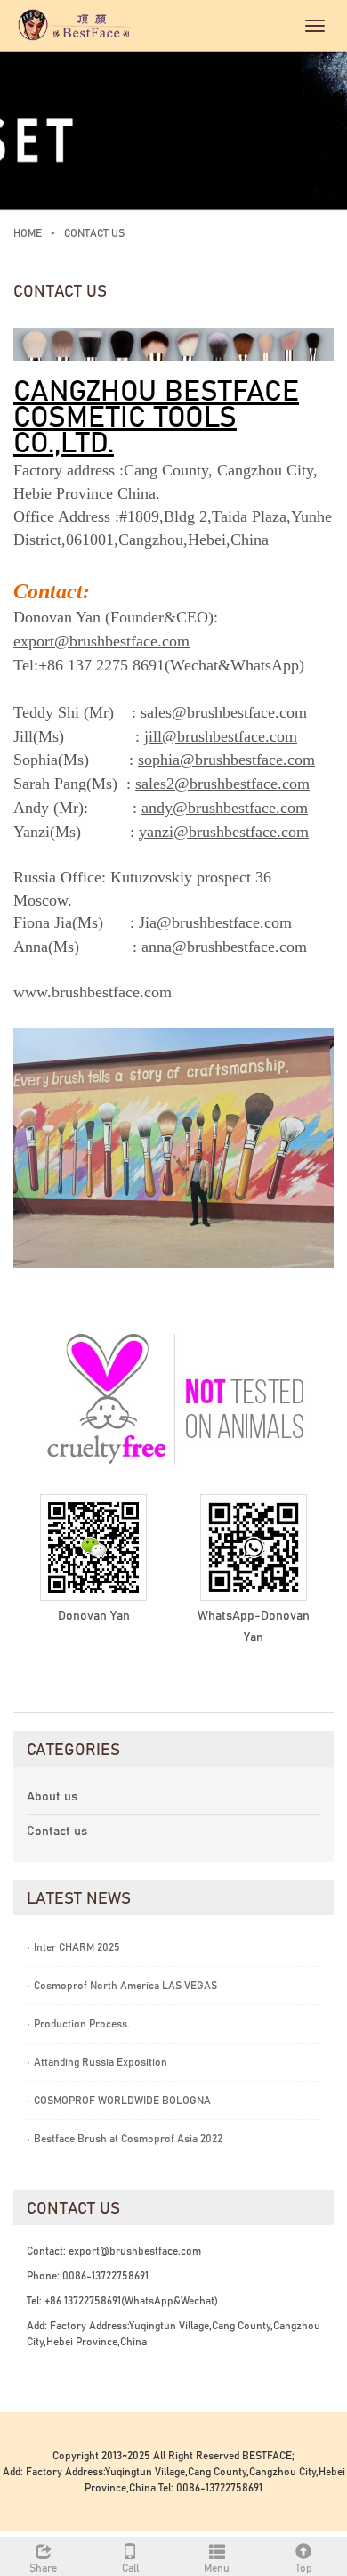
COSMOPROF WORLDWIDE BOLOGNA (119, 2101)
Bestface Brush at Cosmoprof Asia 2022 (125, 2139)
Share (43, 2568)
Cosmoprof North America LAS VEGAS (122, 1986)
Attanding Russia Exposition (97, 2062)
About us (52, 1797)
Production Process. (78, 2024)
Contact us (57, 1832)
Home (28, 233)
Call (130, 2568)
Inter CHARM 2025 (73, 1947)
